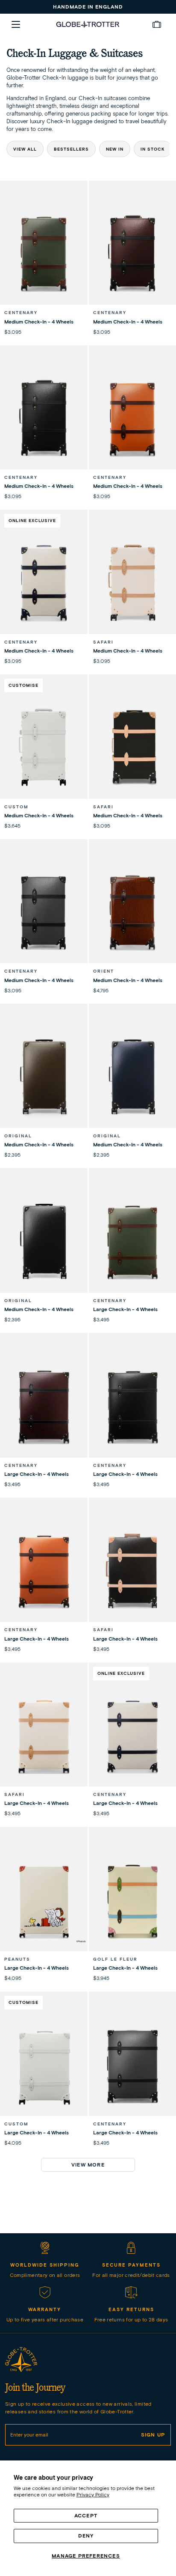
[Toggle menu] (16, 24)
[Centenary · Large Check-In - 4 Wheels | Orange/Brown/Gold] (44, 1571)
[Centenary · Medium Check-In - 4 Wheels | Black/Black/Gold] (44, 419)
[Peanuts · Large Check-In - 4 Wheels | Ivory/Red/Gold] (44, 1900)
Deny (86, 2536)
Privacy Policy (93, 2494)
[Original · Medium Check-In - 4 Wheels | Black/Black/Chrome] (44, 1242)
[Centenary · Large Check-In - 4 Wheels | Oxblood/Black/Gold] (44, 1407)
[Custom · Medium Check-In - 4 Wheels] (44, 748)
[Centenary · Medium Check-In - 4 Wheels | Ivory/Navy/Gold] (44, 583)
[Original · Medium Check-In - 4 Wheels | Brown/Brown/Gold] (44, 1077)
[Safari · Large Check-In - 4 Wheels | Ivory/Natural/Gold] (44, 1736)
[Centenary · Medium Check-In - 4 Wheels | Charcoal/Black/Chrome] (44, 913)
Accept (86, 2515)
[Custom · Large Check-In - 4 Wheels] (44, 2065)
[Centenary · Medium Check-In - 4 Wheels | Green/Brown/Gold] (44, 254)
